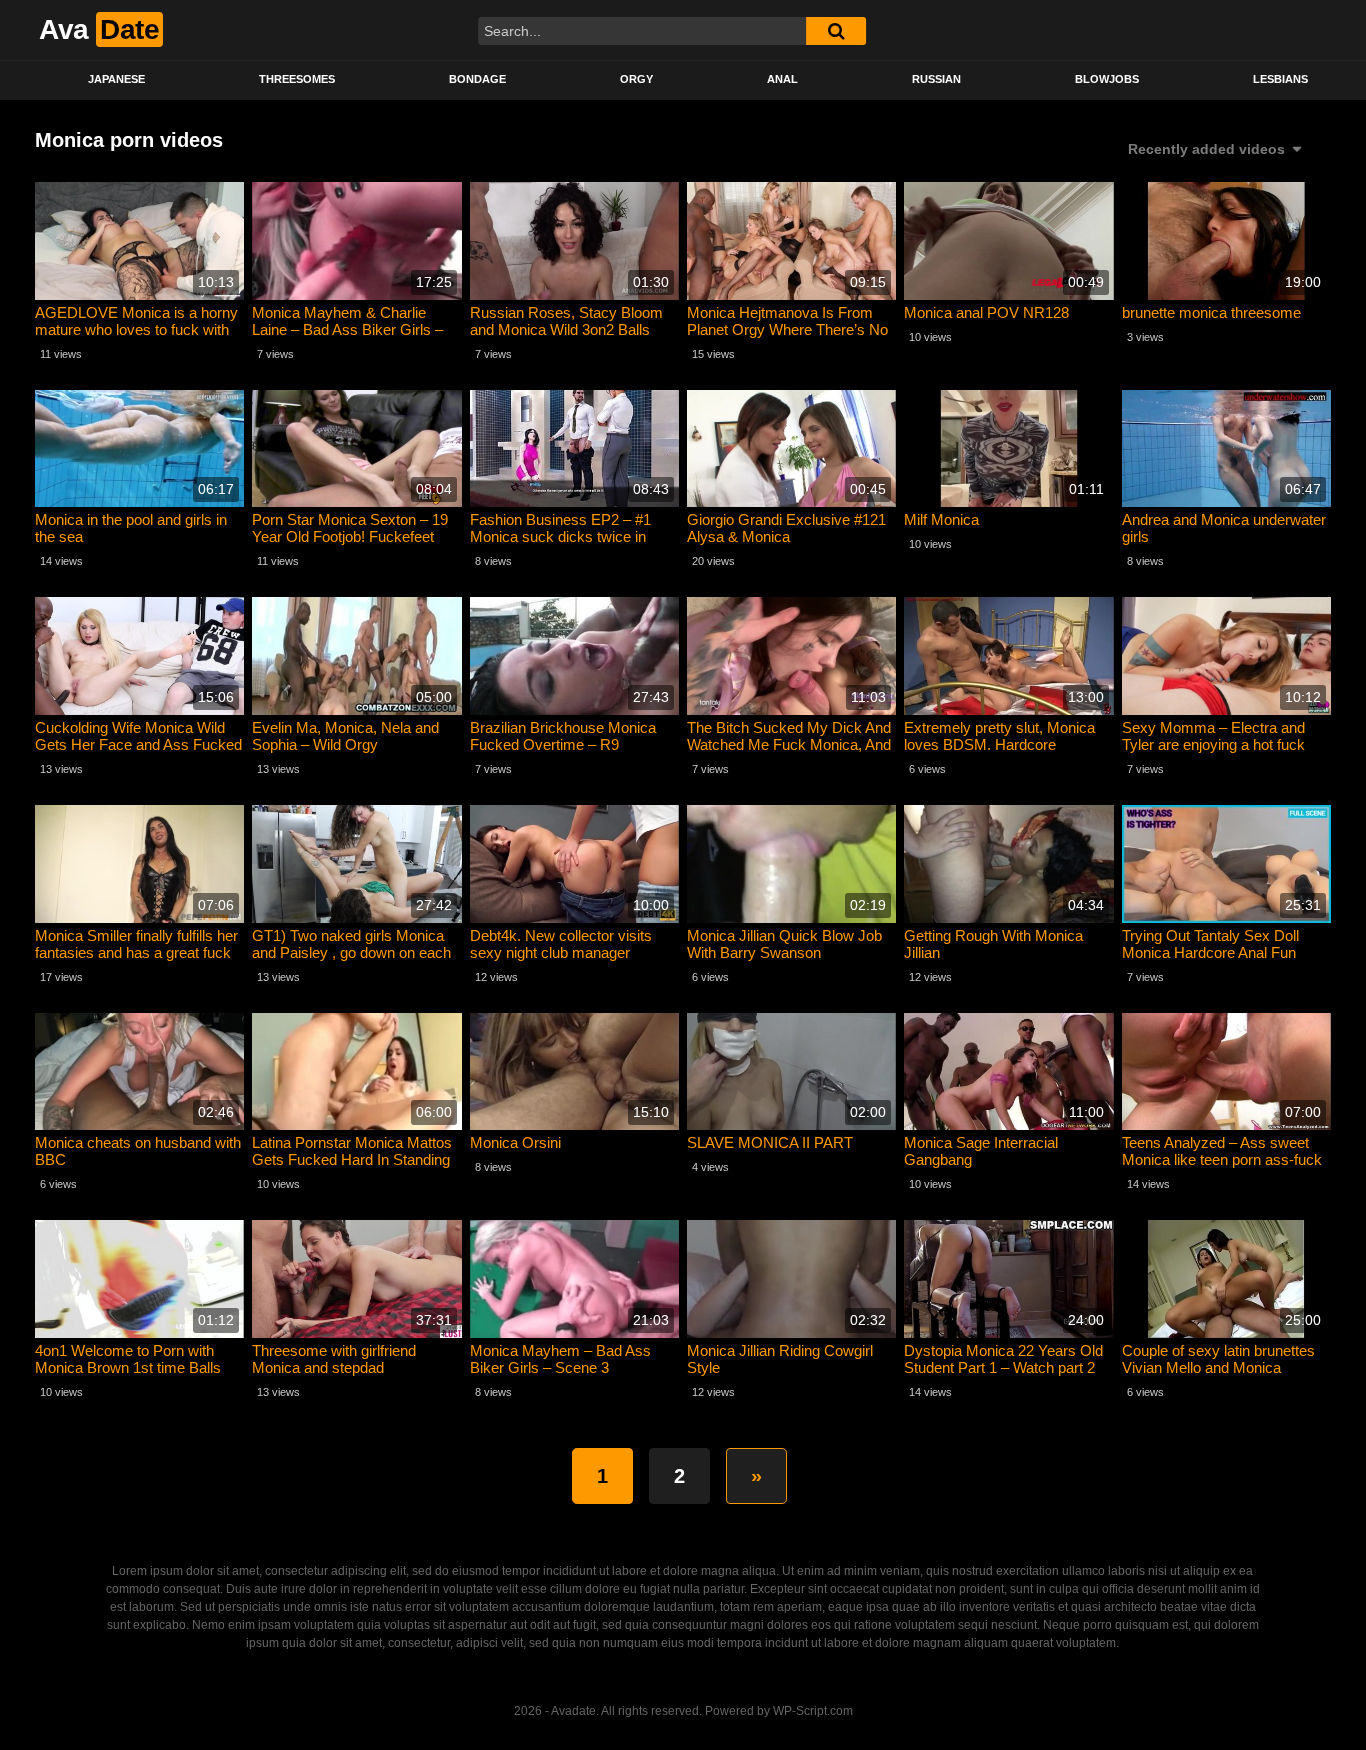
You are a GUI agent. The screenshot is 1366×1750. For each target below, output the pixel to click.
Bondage (477, 79)
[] (836, 31)
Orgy (636, 79)
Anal (782, 79)
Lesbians (1280, 79)
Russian (936, 79)
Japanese (116, 79)
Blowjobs (1107, 79)
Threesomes (297, 79)
